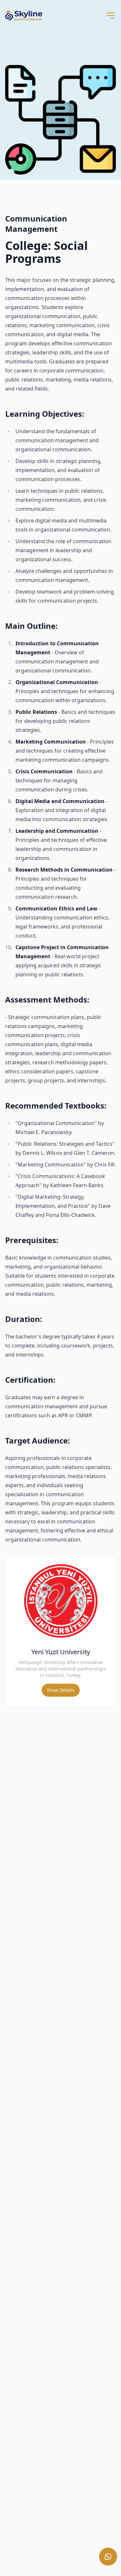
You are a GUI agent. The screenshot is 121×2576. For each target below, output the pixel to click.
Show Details (61, 1690)
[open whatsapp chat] (108, 2557)
